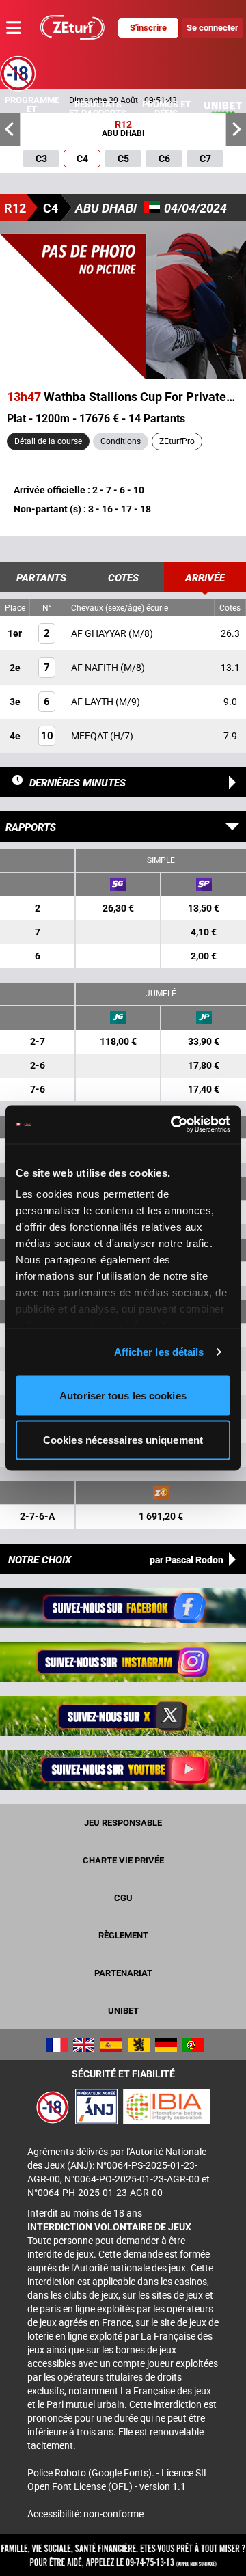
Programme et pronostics (32, 109)
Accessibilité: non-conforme (85, 2514)
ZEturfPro (177, 441)
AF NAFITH (96, 668)
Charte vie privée (123, 1860)
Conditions (121, 441)
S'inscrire (148, 28)
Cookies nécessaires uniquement (123, 1440)
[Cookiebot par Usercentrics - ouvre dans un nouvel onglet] (174, 1125)
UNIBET (123, 2011)
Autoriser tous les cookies (123, 1395)
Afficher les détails (159, 1352)
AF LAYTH (93, 702)
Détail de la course (48, 441)
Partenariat (123, 1973)
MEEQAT (91, 736)
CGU (123, 1898)
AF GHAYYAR (100, 633)
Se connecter (213, 28)
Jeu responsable (123, 1823)
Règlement (123, 1935)
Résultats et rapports (98, 109)
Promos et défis (166, 109)
